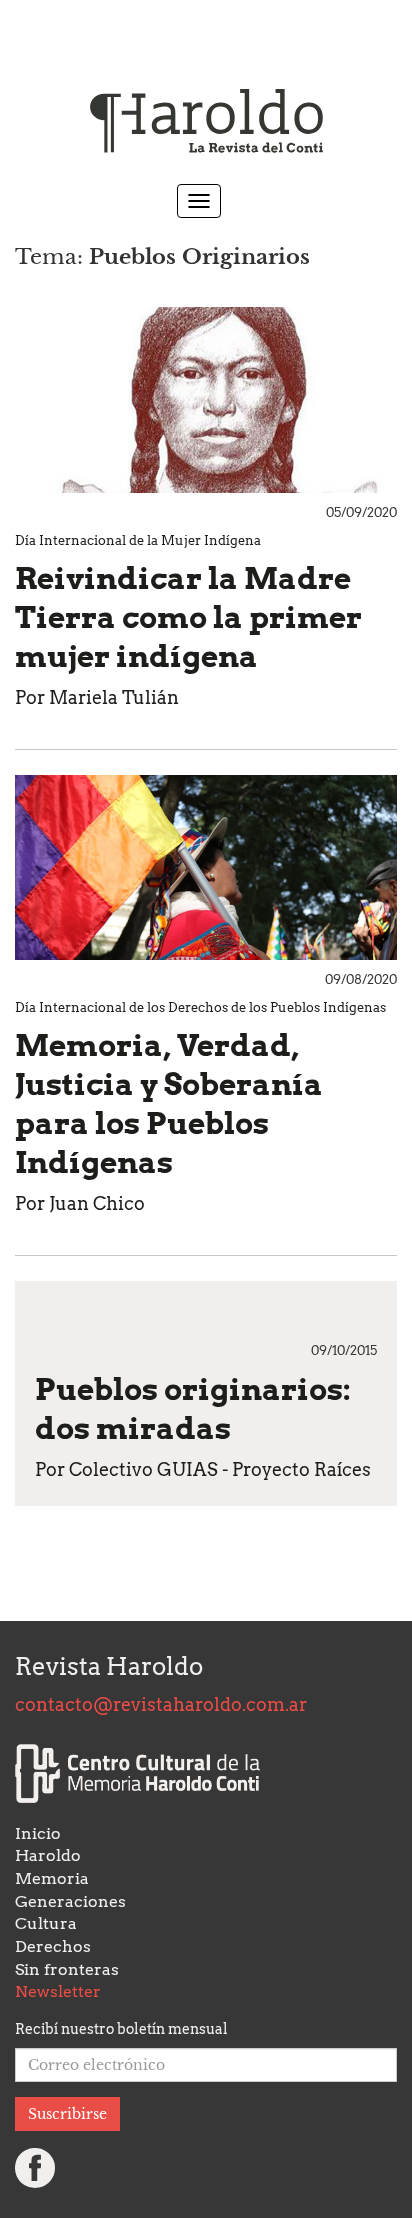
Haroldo (48, 1855)
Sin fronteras (67, 1969)
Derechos (53, 1946)
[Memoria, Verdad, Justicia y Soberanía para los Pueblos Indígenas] (206, 867)
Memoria (52, 1878)
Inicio (38, 1833)
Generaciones (70, 1901)
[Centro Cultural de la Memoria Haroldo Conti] (137, 1773)
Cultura (46, 1923)
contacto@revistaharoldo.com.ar (161, 1704)
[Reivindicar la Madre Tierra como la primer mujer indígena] (206, 400)
